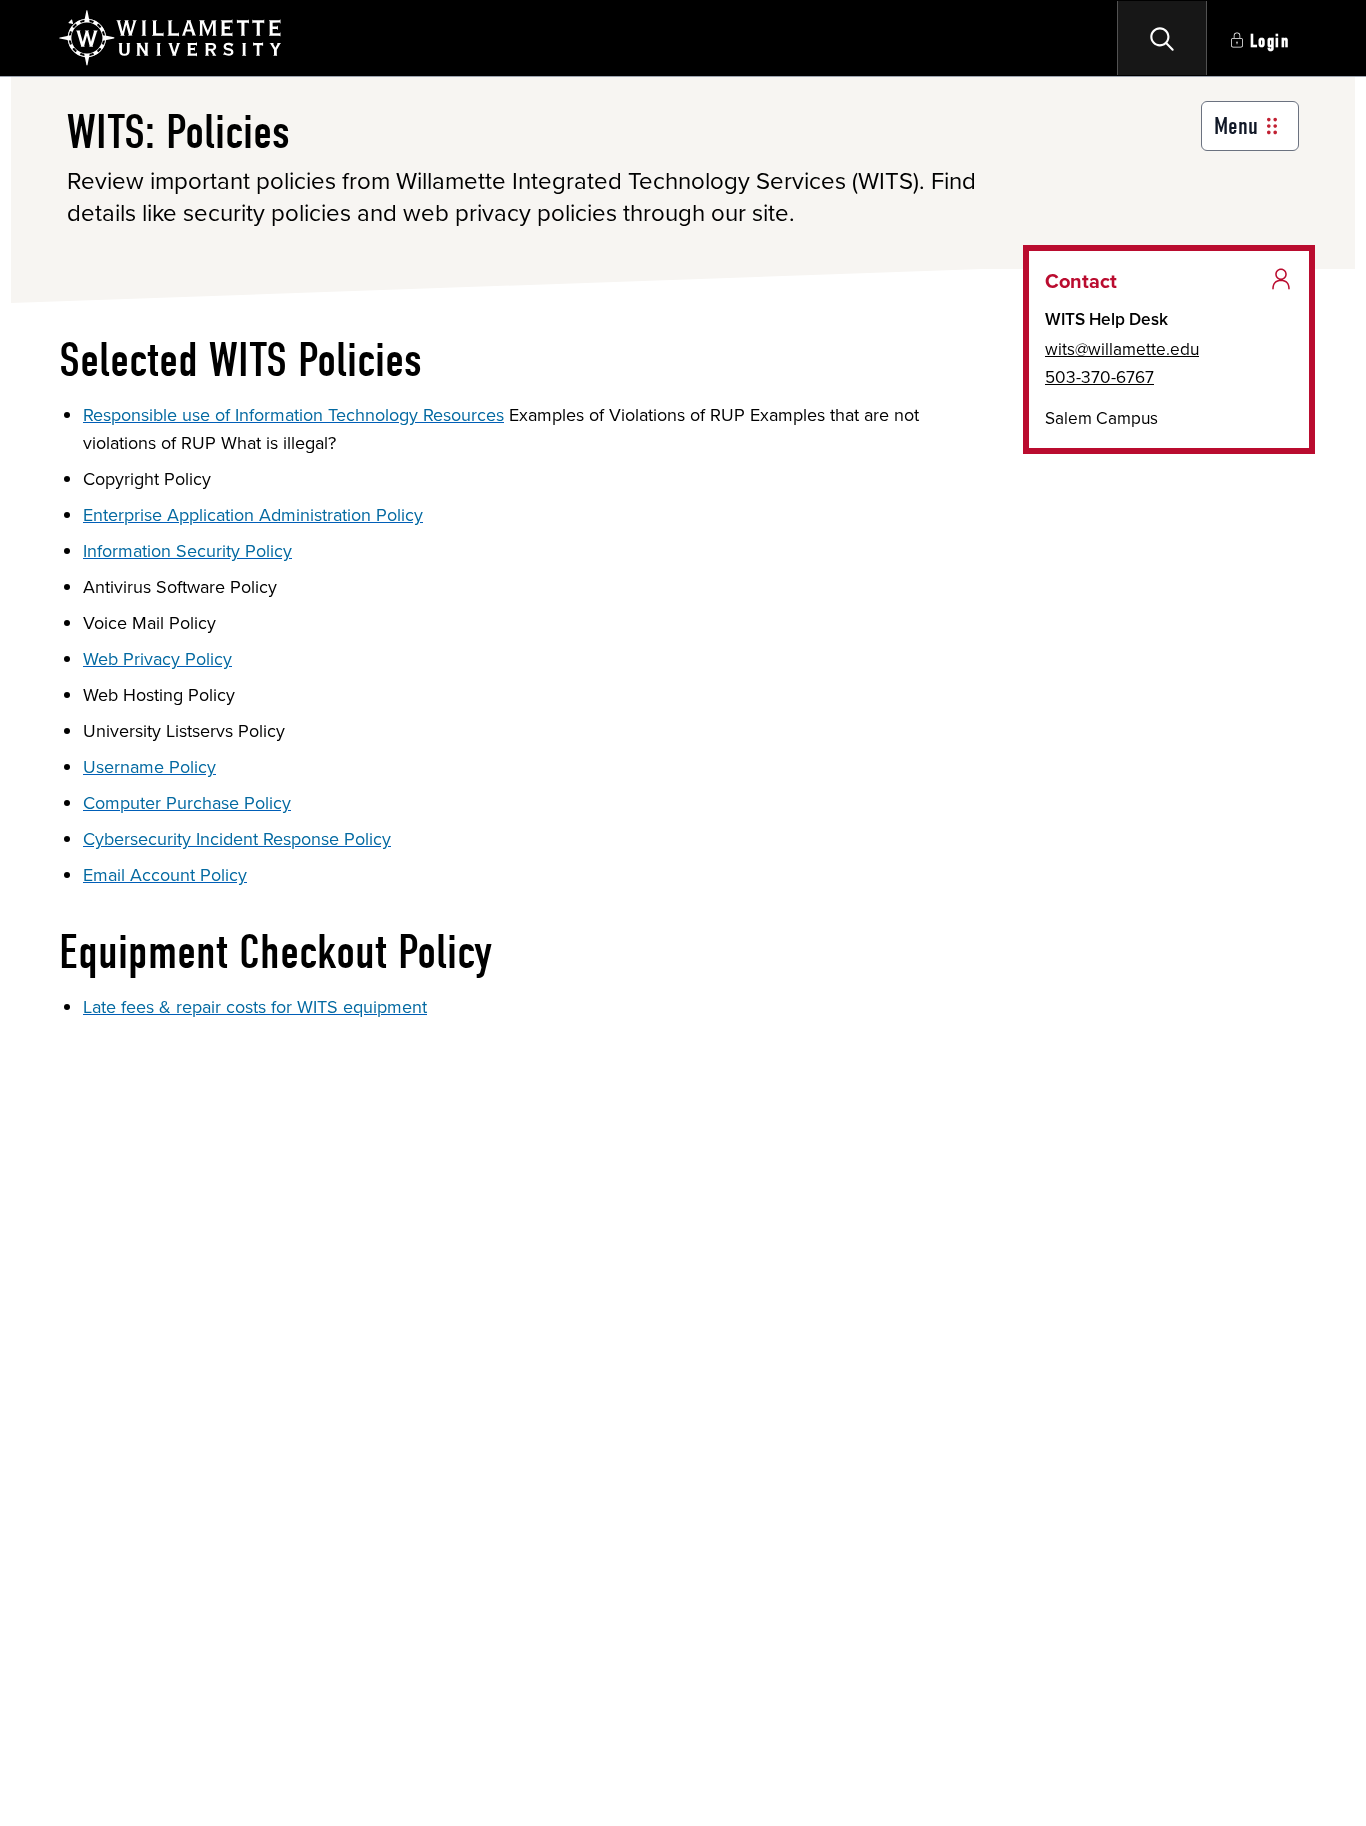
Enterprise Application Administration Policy (253, 515)
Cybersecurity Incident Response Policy (237, 839)
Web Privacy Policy (157, 659)
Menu (1236, 126)
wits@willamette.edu (1122, 349)
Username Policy (149, 767)
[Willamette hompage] (171, 38)
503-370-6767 (1099, 377)
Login (1270, 41)
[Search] (1162, 38)
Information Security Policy (187, 551)
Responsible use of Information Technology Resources (293, 415)
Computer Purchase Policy (187, 803)
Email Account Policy (165, 875)
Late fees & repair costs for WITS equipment (255, 1007)
